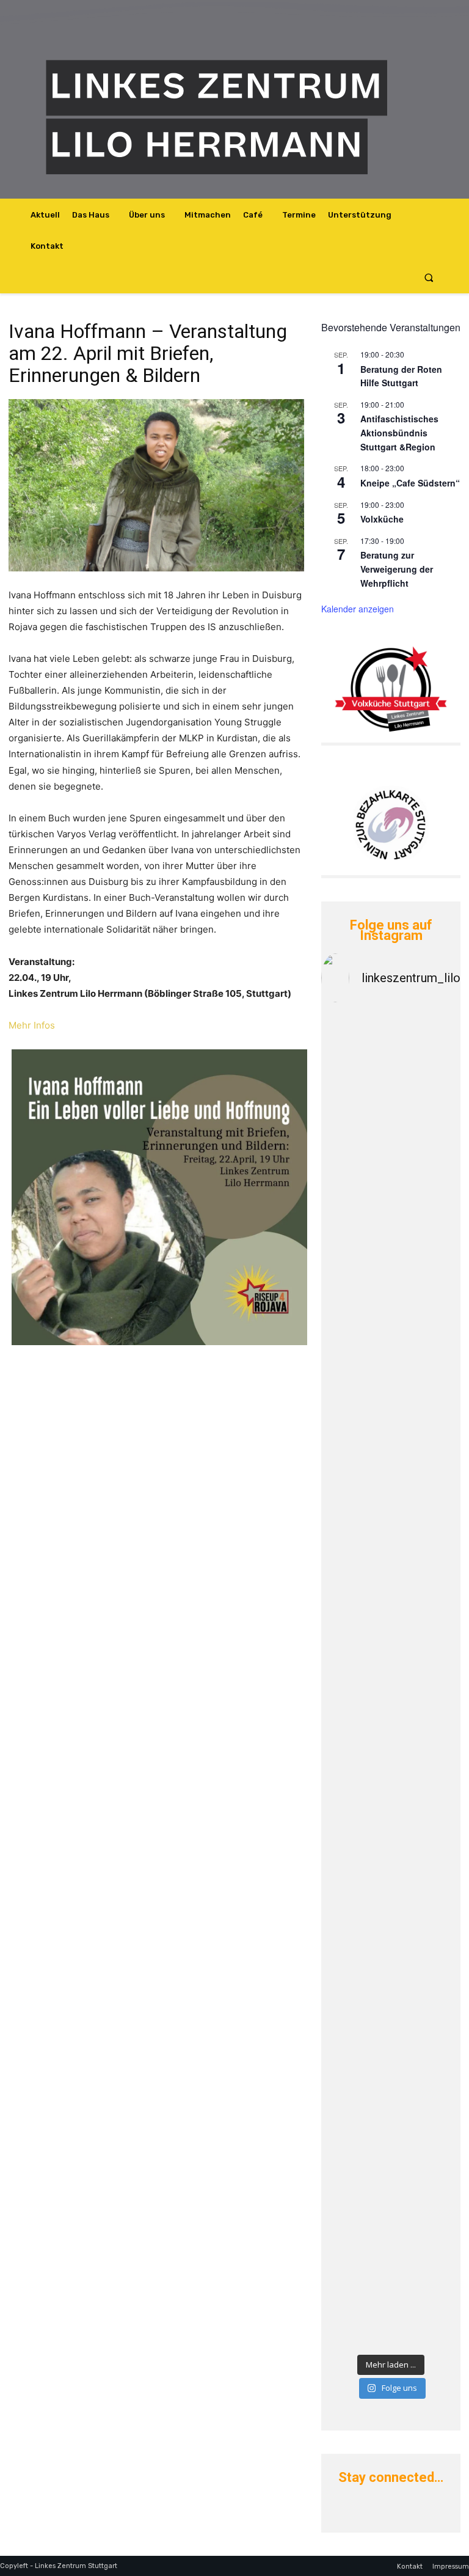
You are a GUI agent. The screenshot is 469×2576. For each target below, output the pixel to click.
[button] (429, 278)
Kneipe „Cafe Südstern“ (410, 483)
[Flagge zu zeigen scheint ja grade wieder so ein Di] (354, 1286)
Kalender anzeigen (358, 609)
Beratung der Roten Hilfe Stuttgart (401, 376)
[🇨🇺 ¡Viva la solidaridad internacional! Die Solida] (427, 1427)
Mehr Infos (32, 1025)
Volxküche (382, 519)
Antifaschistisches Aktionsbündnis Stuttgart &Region (399, 432)
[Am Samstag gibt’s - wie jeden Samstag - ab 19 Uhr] (354, 1081)
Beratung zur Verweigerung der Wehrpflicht (397, 569)
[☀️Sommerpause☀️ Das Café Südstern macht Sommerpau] (427, 1132)
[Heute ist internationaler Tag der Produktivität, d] (427, 1818)
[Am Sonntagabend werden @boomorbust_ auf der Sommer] (427, 2107)
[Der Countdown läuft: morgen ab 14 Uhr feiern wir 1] (354, 2190)
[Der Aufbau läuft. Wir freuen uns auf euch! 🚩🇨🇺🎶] (354, 1632)
